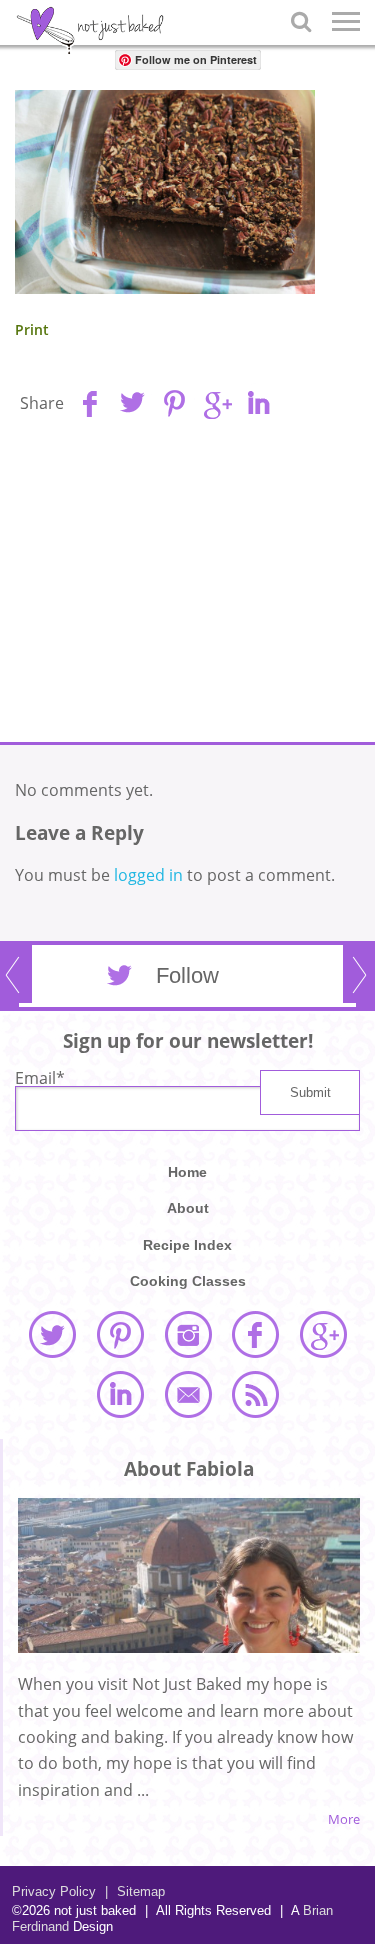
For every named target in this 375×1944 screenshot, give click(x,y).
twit (132, 403)
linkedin (258, 403)
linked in (120, 1394)
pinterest (120, 1334)
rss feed (255, 1394)
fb (90, 403)
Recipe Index (187, 1245)
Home (187, 1172)
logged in (148, 875)
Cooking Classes (188, 1281)
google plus (323, 1334)
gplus (216, 403)
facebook (255, 1334)
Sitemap (135, 1891)
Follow (187, 975)
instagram (188, 1334)
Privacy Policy (54, 1891)
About (188, 1208)
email (188, 1394)
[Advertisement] (188, 587)
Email (40, 1078)
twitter (52, 1334)
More (344, 1819)
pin (174, 403)
